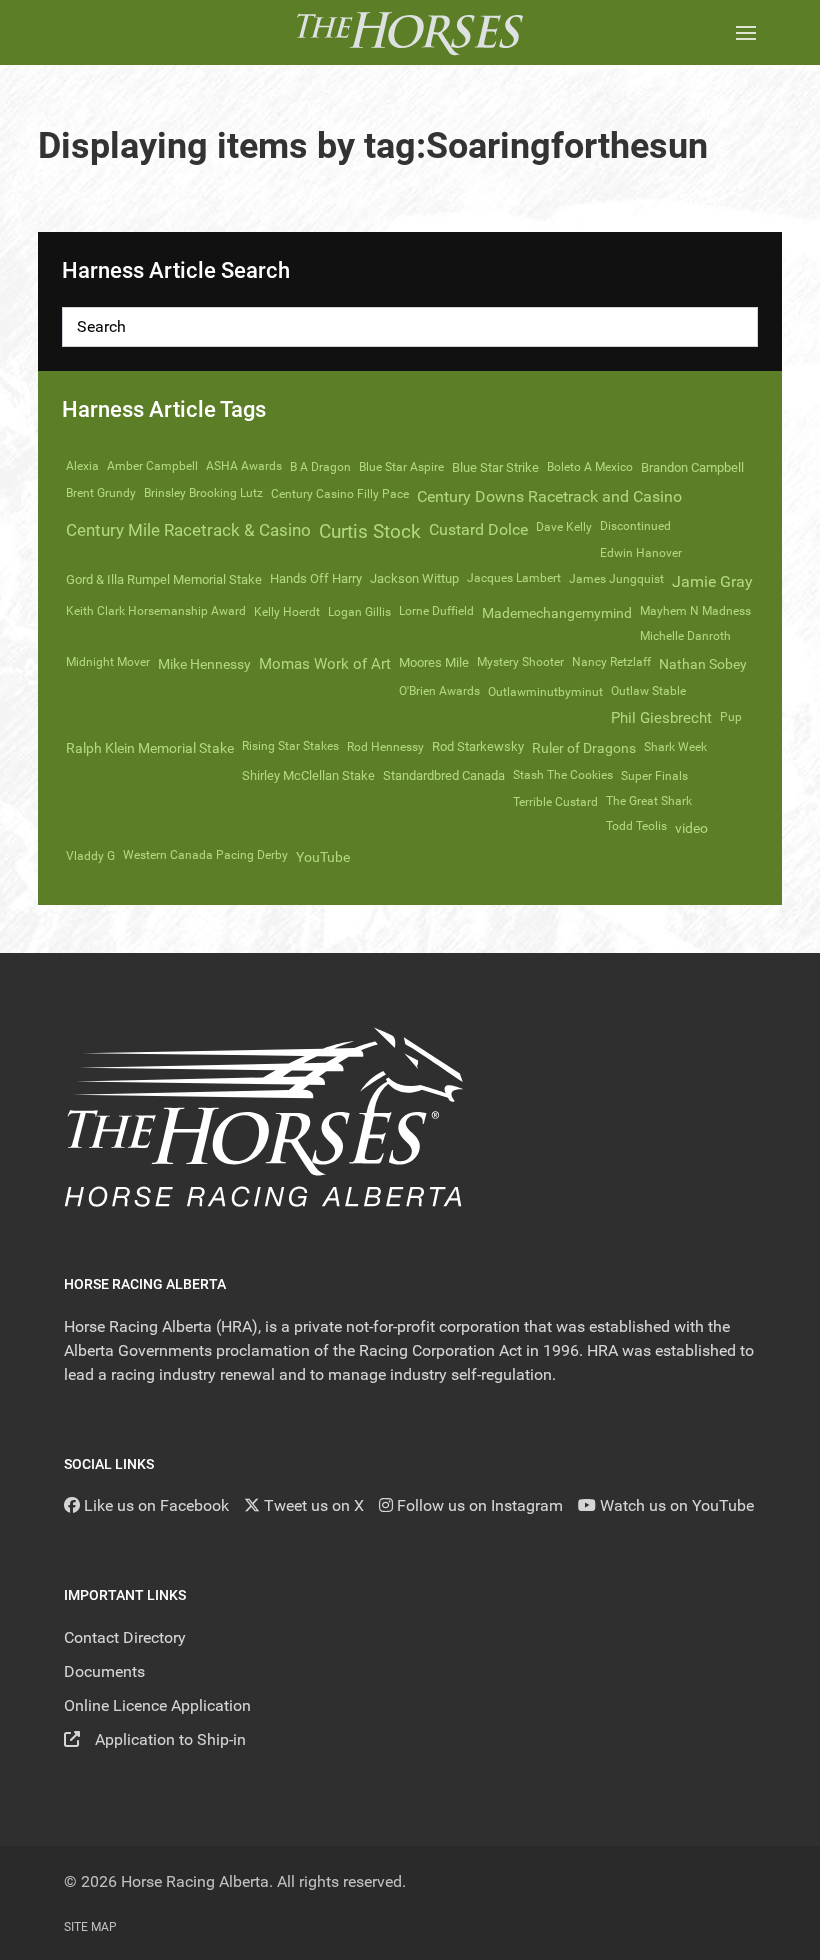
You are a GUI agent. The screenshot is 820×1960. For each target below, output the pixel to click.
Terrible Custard (555, 802)
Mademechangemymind (557, 613)
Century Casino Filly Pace (340, 494)
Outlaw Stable (648, 691)
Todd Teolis (636, 826)
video (691, 828)
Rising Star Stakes (290, 746)
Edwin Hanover (641, 553)
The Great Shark (649, 801)
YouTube (323, 857)
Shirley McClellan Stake (308, 775)
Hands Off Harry (316, 578)
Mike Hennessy (204, 664)
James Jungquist (616, 579)
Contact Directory (125, 1637)
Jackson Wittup (414, 578)
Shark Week (675, 747)
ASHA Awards (244, 466)
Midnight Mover (108, 662)
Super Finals (654, 776)
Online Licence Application (157, 1705)
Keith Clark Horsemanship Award (156, 611)
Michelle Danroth (685, 636)
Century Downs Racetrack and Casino (549, 496)
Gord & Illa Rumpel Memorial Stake (164, 579)
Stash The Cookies (563, 775)
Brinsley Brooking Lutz (203, 493)
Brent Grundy (101, 493)
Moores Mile (434, 662)
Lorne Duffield (436, 611)
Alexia (82, 466)
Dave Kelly (564, 527)
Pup (731, 717)
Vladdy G (90, 856)
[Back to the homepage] (409, 32)
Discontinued (635, 526)
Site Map (90, 1927)
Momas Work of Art (325, 664)
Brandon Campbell (692, 467)
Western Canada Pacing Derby (205, 855)
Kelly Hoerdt (287, 612)
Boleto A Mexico (590, 467)
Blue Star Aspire (401, 467)
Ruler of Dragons (584, 748)
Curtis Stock (370, 531)
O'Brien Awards (439, 691)
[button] (746, 32)
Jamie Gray (712, 581)
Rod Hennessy (385, 747)
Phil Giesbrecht (661, 718)
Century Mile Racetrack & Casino (188, 530)
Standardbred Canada (444, 775)
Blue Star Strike (495, 467)
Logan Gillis (359, 612)
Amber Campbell (152, 466)
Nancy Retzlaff (611, 662)
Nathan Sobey (703, 664)
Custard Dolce (478, 529)
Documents (104, 1671)
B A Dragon (320, 467)
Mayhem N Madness (695, 611)
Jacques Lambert (514, 578)
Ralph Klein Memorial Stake (150, 748)
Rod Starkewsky (478, 746)
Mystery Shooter (520, 662)
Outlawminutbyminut (545, 692)
